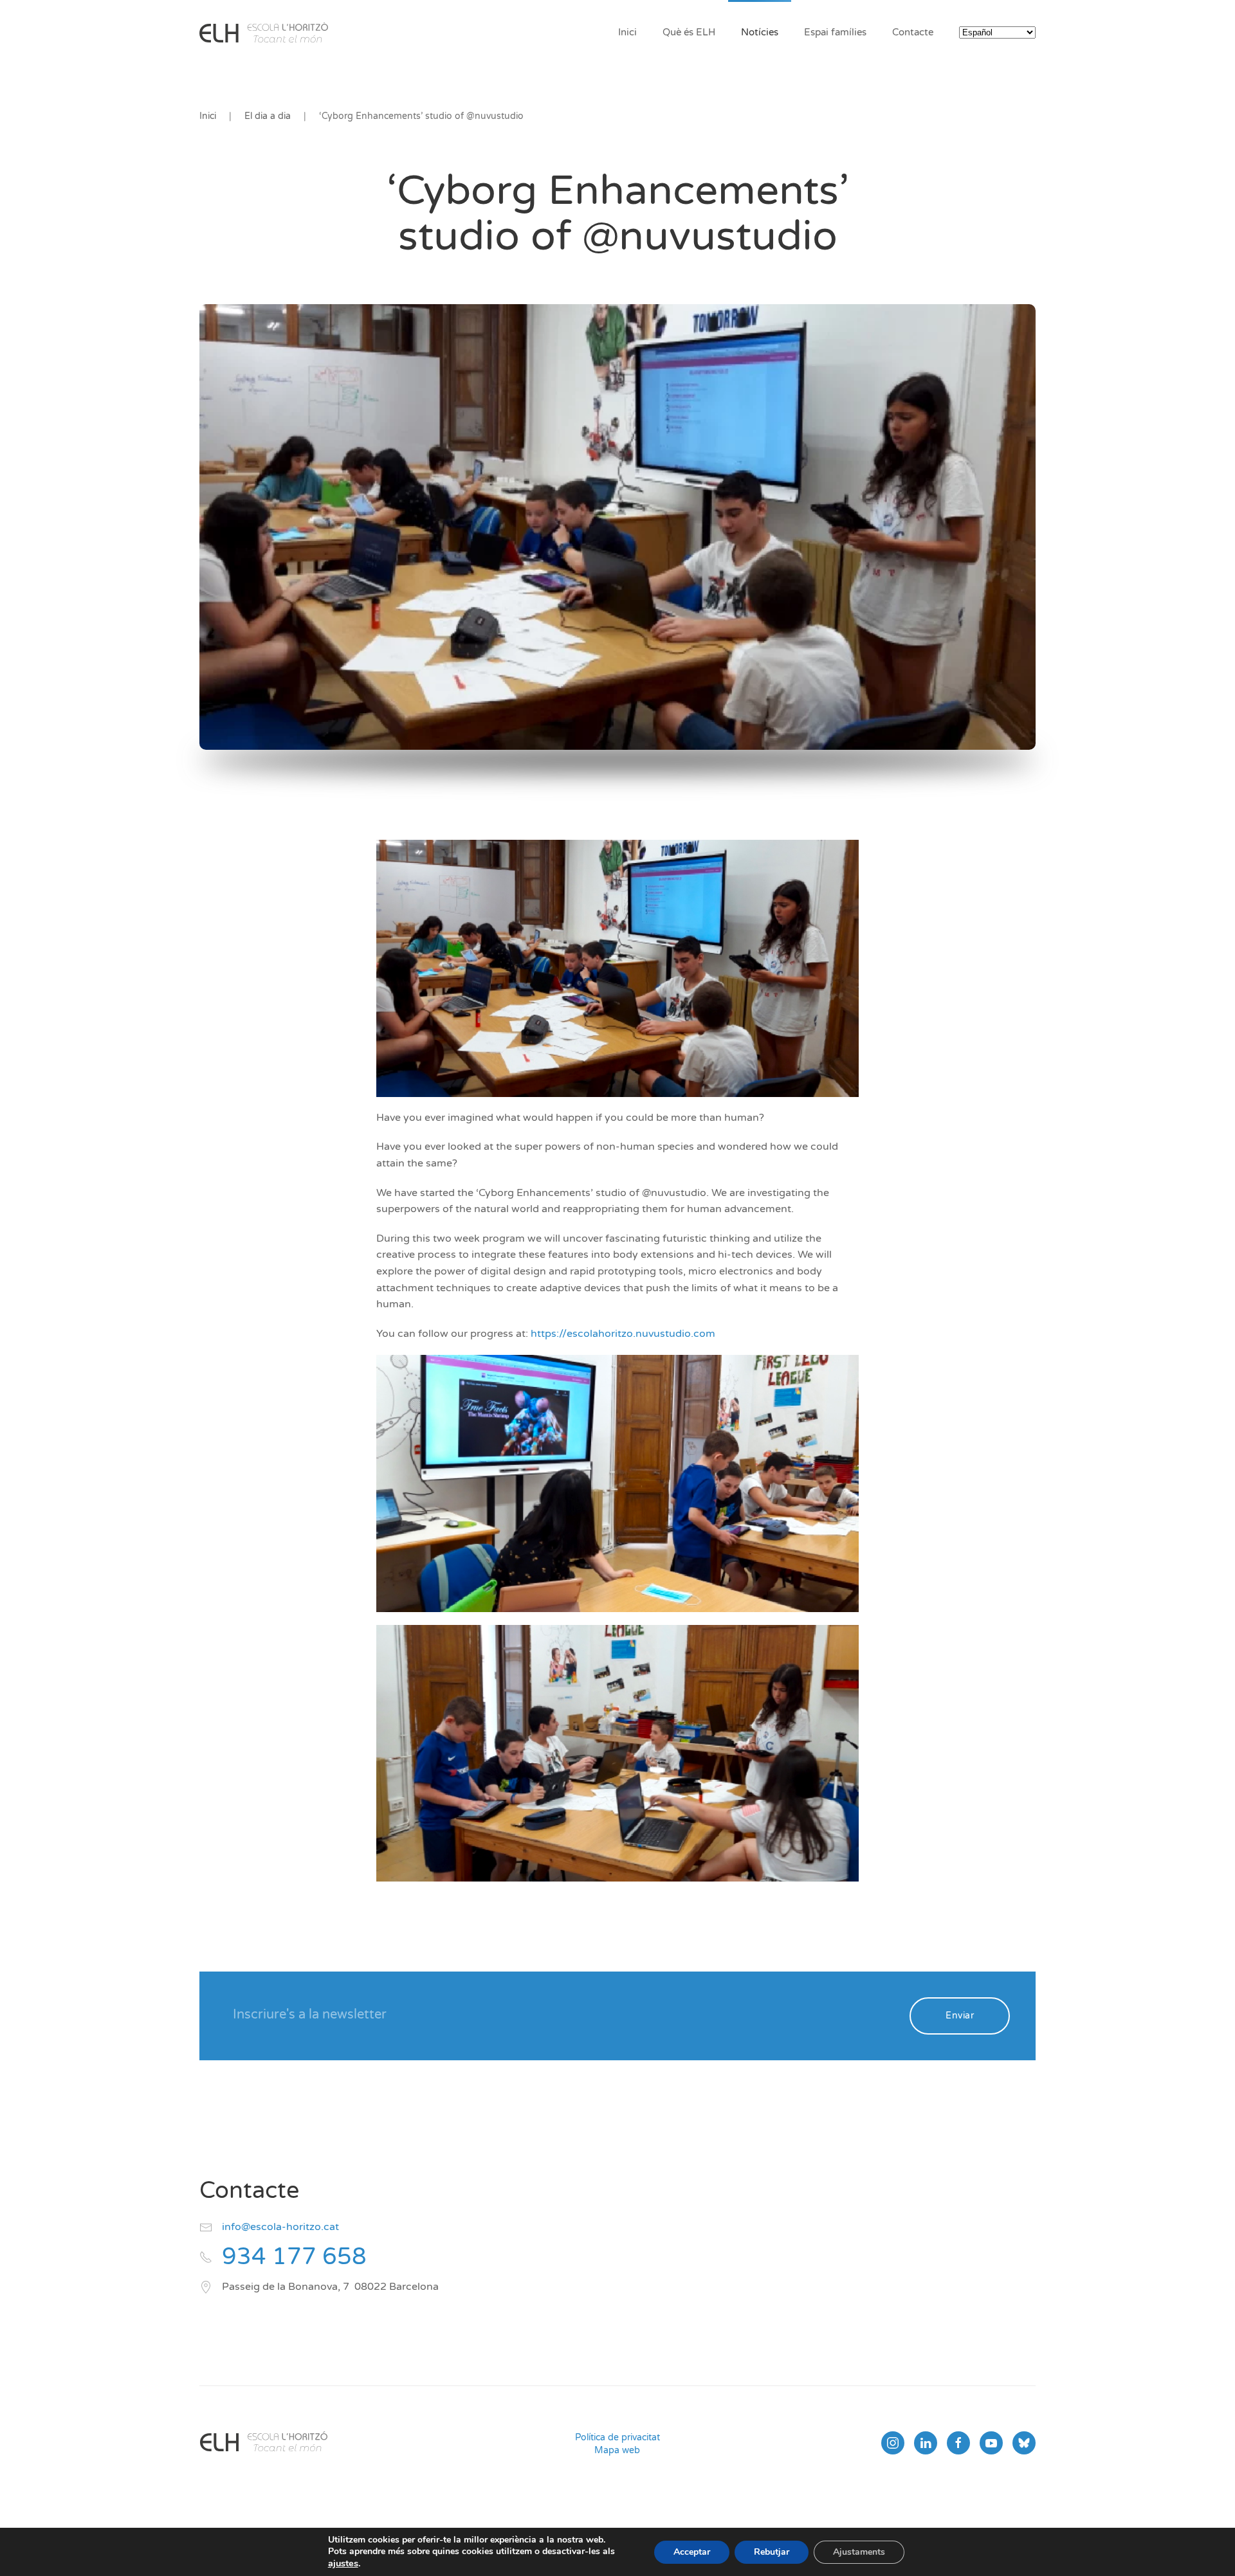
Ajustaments (859, 2552)
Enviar (960, 2016)
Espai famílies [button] (835, 32)
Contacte (913, 32)
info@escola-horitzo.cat (280, 2227)
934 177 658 (294, 2257)
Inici (627, 32)
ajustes (343, 2563)
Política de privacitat (617, 2437)
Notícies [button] (760, 32)
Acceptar (692, 2552)
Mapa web (617, 2450)
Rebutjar (772, 2552)
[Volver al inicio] (264, 32)
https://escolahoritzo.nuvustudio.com (623, 1334)
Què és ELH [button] (689, 32)
